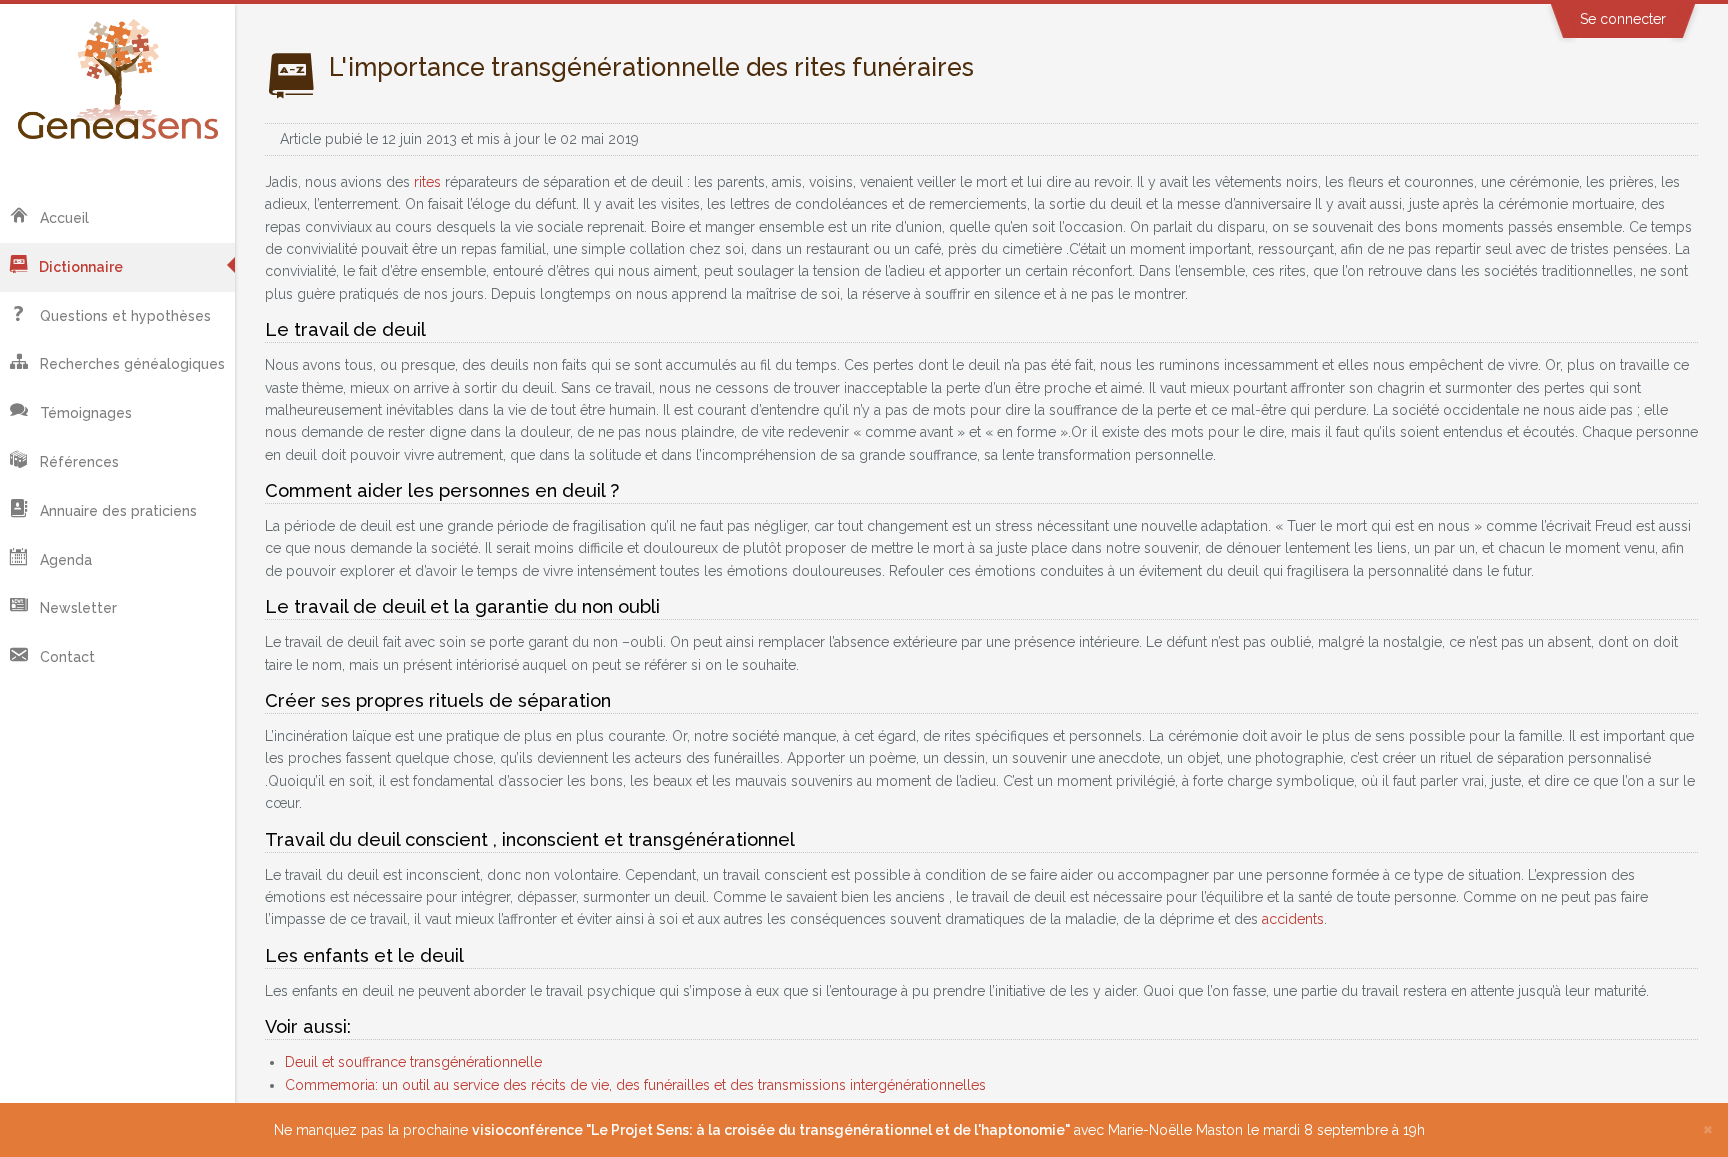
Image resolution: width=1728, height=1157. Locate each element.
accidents (1293, 919)
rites (427, 182)
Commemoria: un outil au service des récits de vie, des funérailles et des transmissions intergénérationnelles (635, 1085)
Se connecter (1623, 19)
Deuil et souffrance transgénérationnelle (413, 1062)
